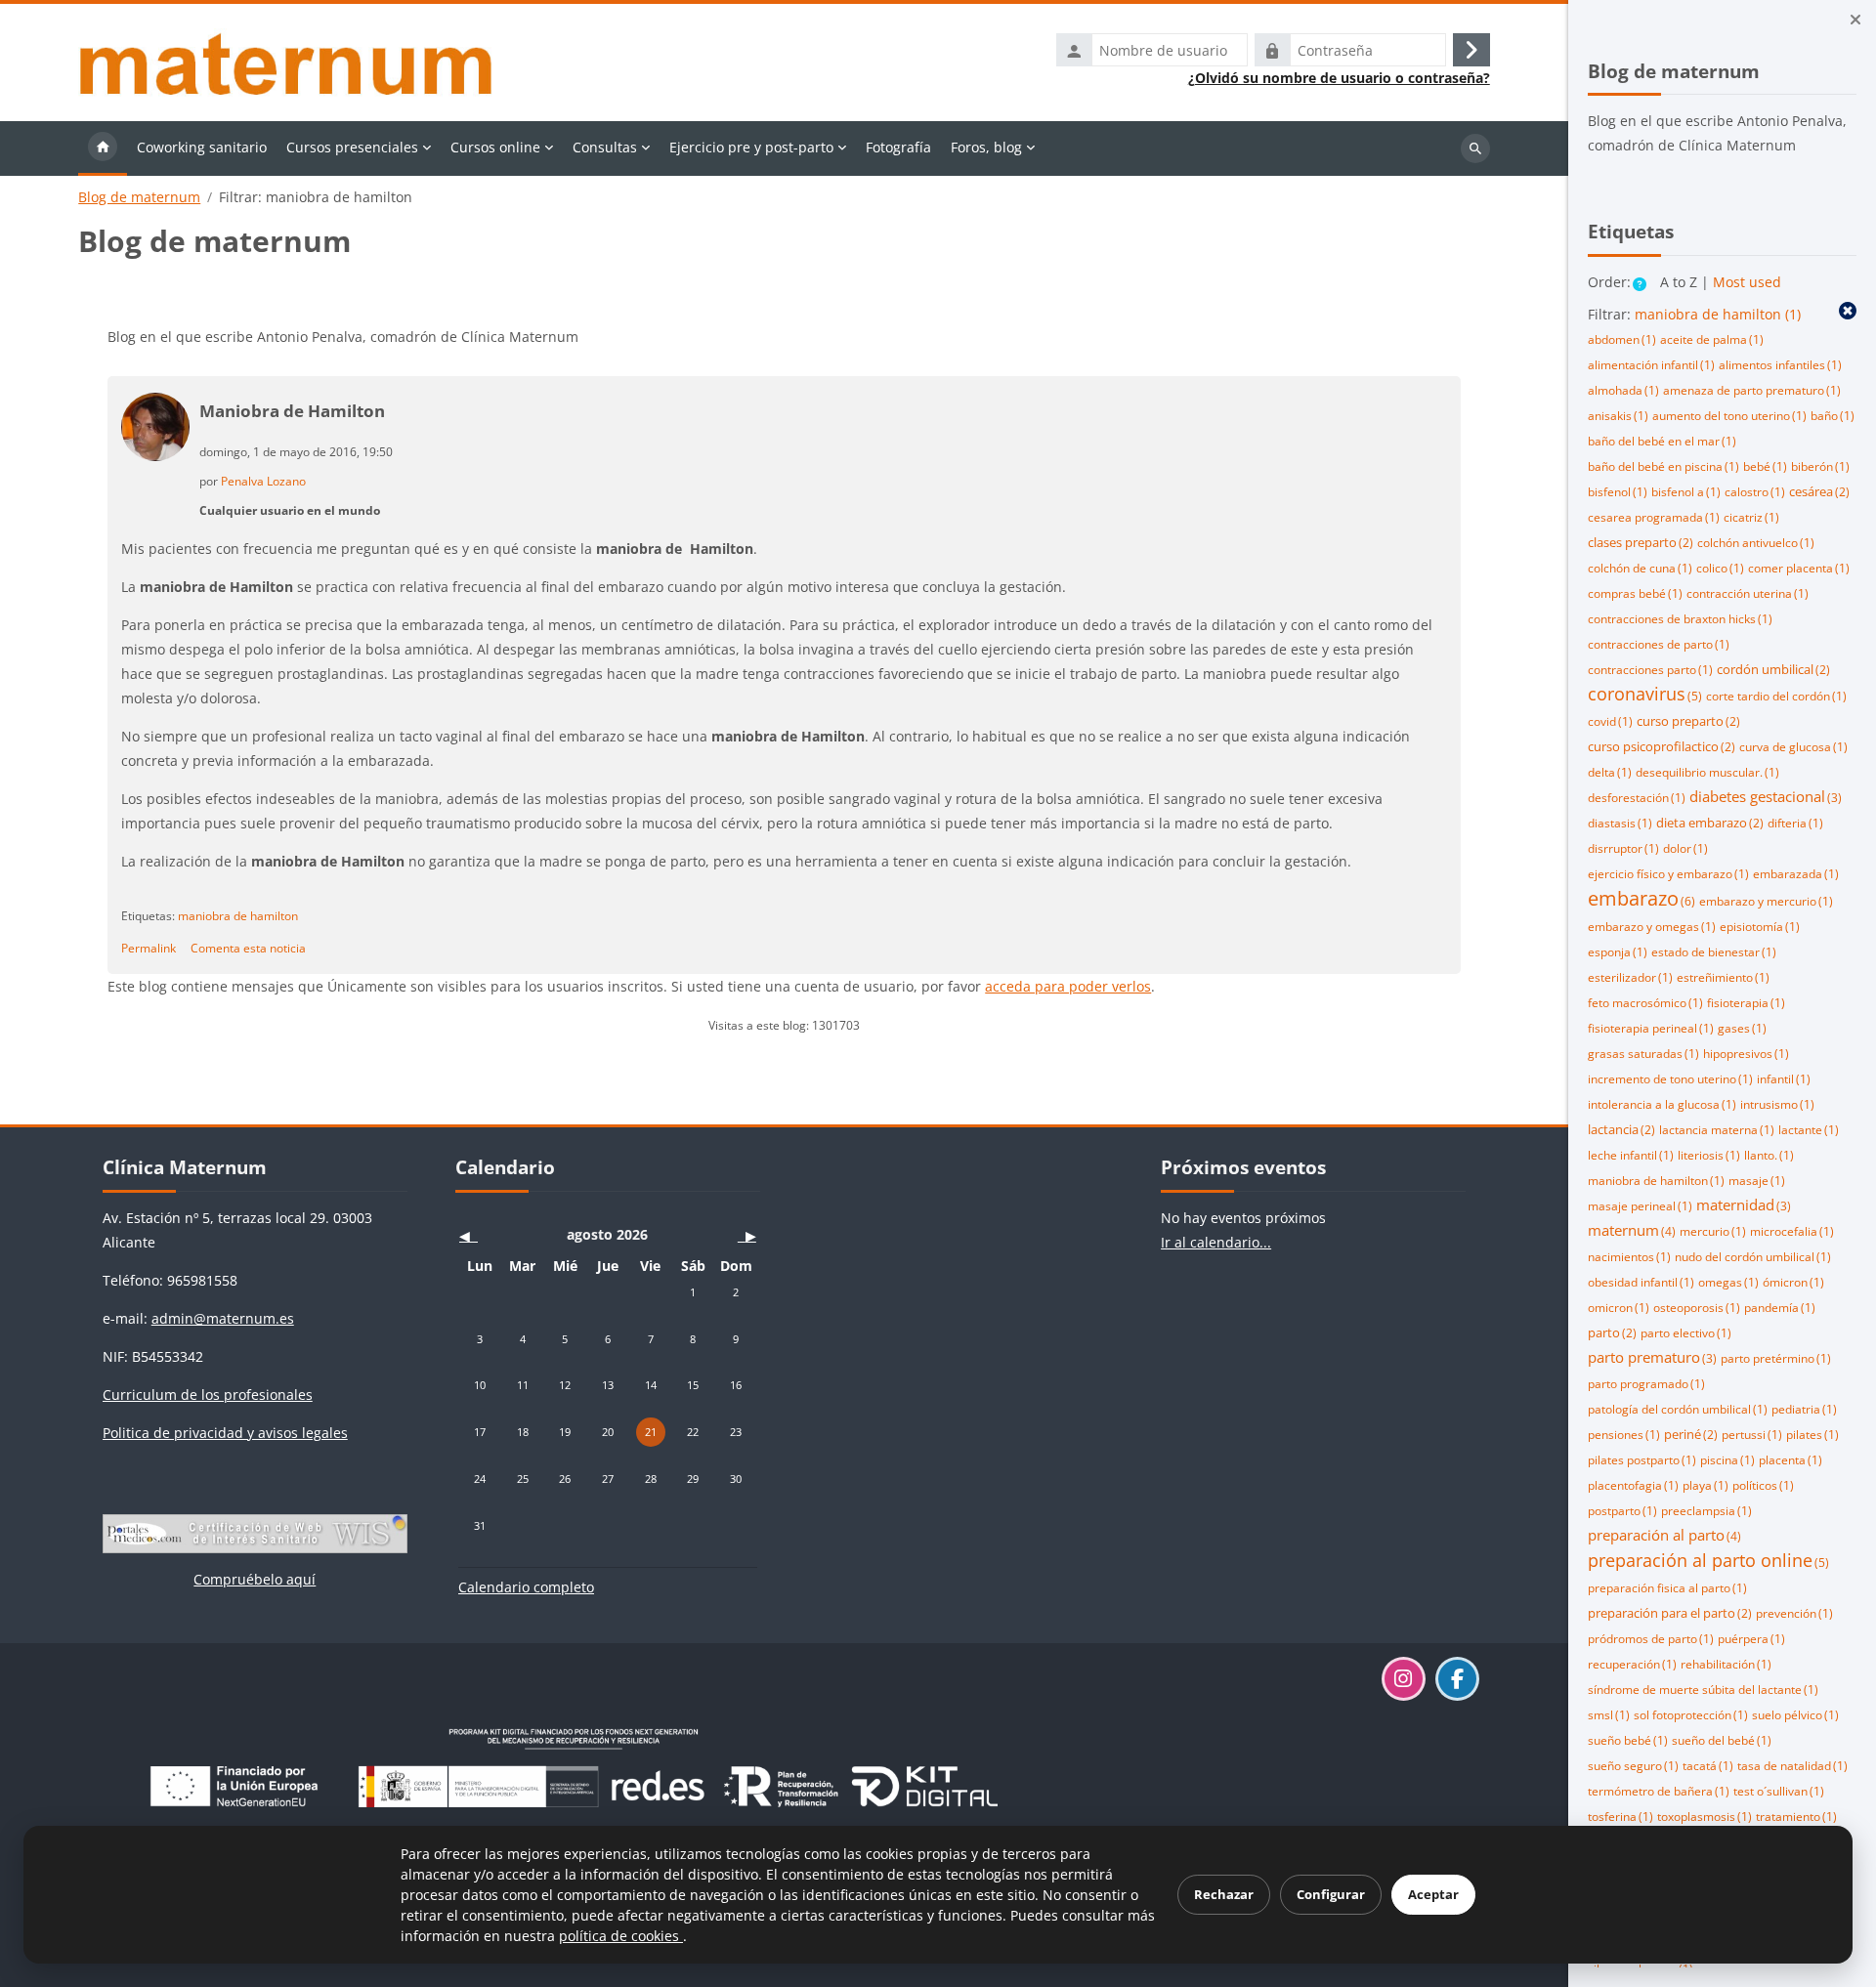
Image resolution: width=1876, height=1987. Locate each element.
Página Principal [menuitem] (103, 148)
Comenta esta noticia (248, 948)
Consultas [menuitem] (605, 147)
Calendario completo (526, 1587)
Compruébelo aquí (255, 1579)
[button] (1641, 284)
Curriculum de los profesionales (208, 1395)
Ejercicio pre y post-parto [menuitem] (751, 147)
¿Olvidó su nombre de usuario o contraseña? (1339, 78)
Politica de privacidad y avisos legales (225, 1433)
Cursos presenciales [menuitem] (352, 147)
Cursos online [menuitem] (495, 147)
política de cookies (621, 1936)
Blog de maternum (139, 197)
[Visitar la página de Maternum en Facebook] (1457, 1679)
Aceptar (1433, 1894)
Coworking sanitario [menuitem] (202, 147)
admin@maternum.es (223, 1318)
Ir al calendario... (1216, 1242)
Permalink (149, 948)
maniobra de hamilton (238, 915)
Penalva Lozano (263, 481)
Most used (1747, 282)
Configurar (1331, 1894)
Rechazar (1224, 1894)
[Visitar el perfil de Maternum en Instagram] (1404, 1679)
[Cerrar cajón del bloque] (1855, 20)
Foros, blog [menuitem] (986, 147)
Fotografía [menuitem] (898, 147)
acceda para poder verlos (1068, 986)
